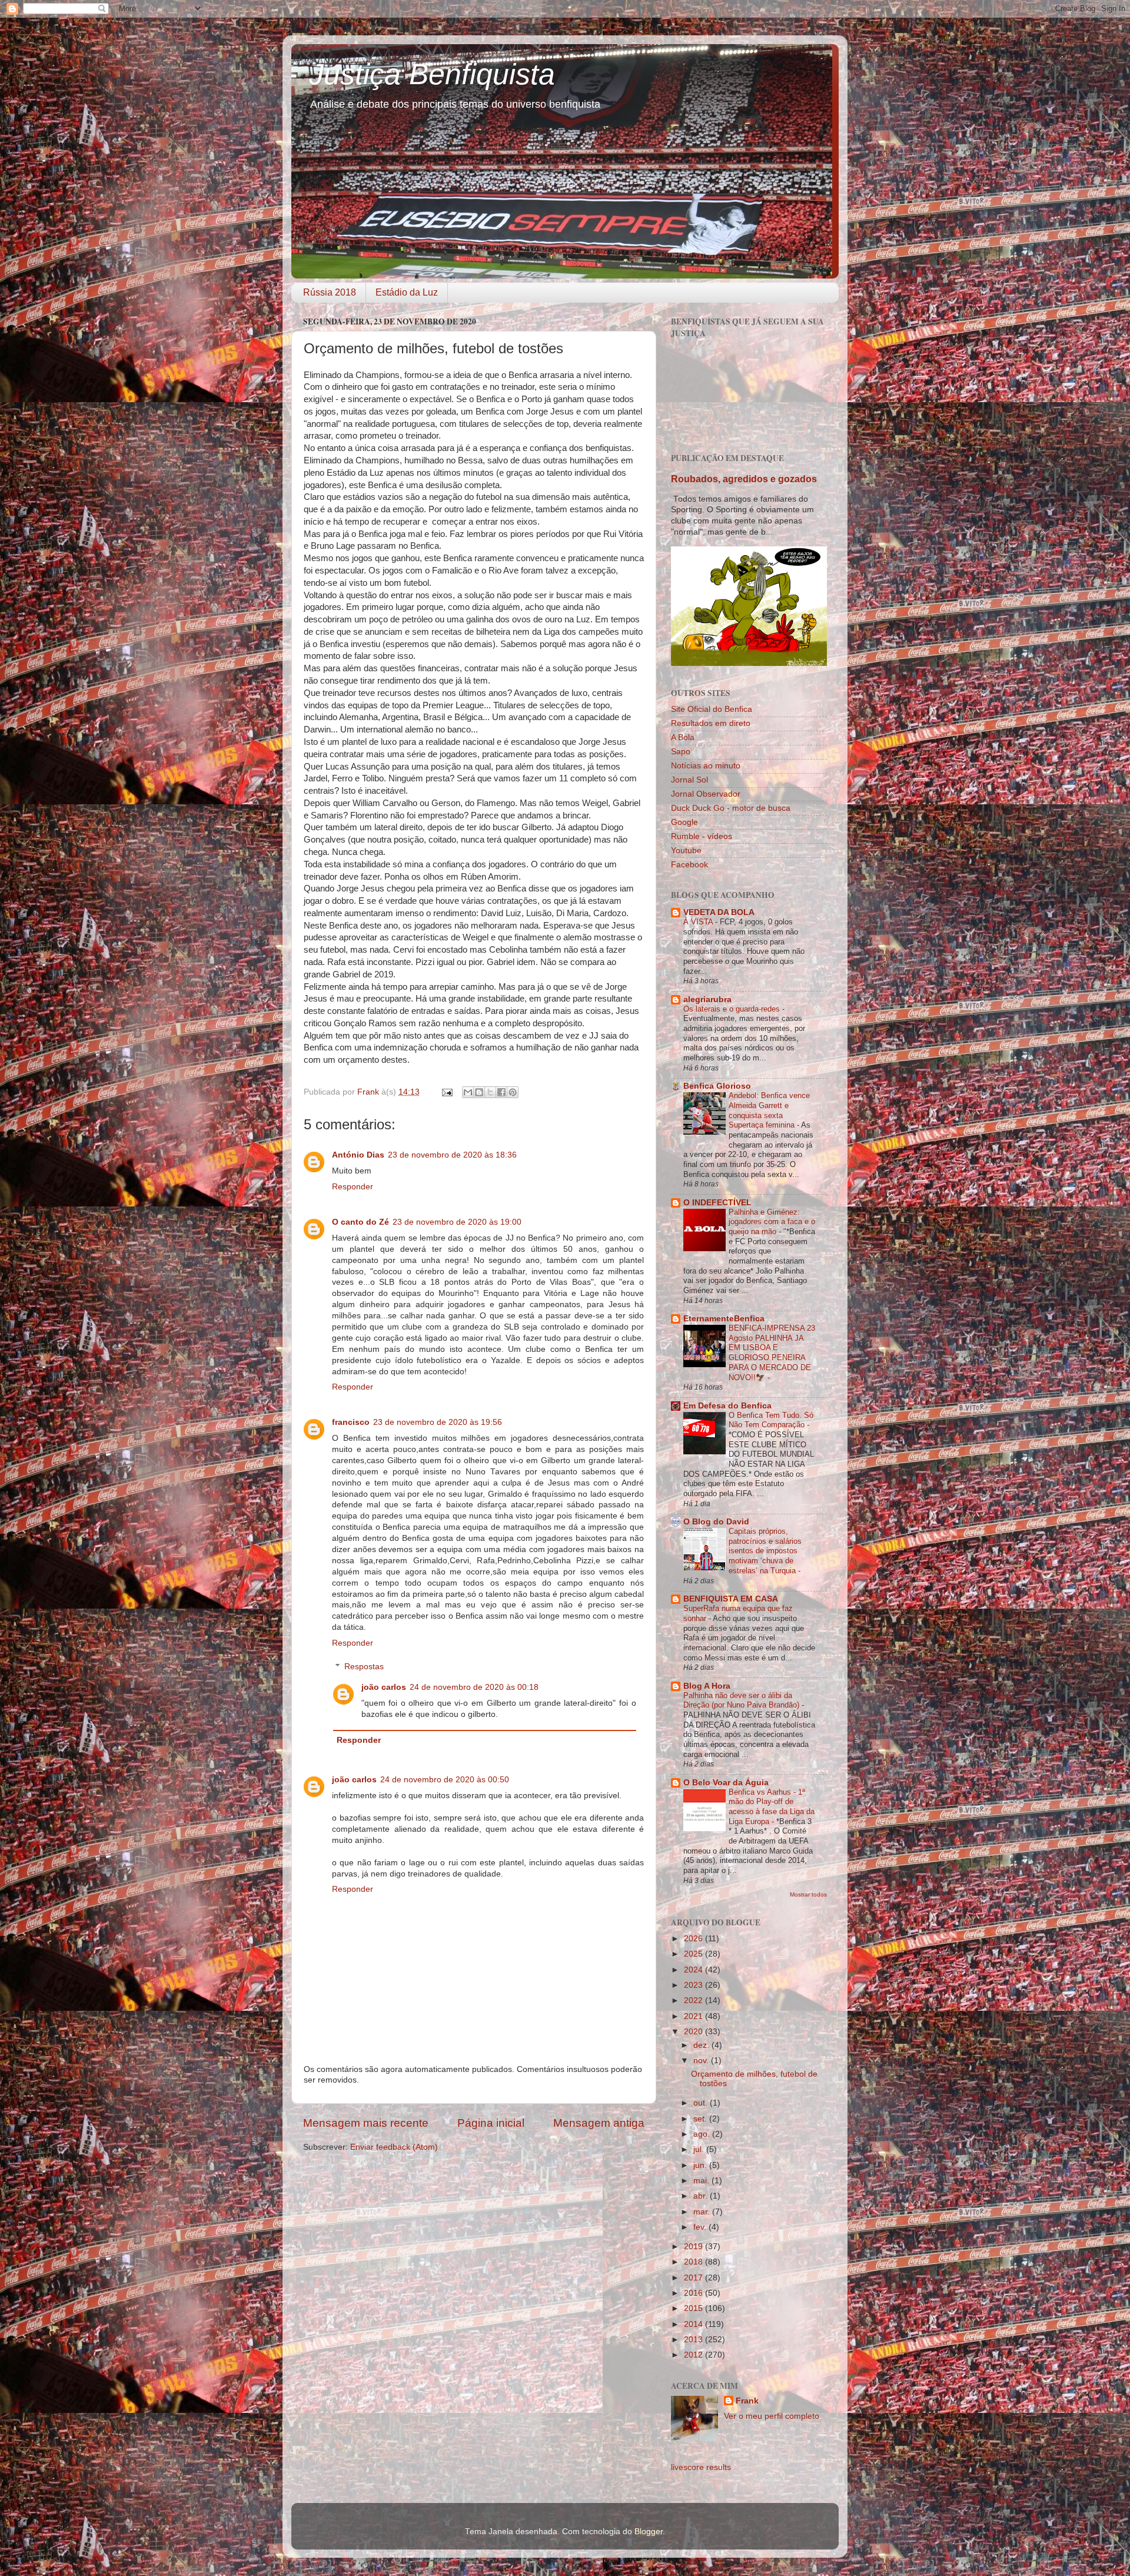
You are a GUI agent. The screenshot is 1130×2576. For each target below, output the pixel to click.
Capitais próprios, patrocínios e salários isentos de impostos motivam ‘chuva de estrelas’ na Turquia (765, 1551)
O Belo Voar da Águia (726, 1783)
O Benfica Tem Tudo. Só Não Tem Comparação (771, 1420)
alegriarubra (707, 999)
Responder (353, 1187)
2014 (694, 2324)
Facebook (689, 865)
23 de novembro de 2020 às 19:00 (457, 1222)
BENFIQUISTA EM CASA (731, 1599)
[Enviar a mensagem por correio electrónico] (446, 1092)
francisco (351, 1422)
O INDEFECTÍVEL (717, 1203)
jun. (701, 2165)
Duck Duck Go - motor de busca (731, 808)
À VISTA (699, 922)
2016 (694, 2293)
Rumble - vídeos (702, 836)
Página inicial (491, 2123)
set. (701, 2119)
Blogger (649, 2532)
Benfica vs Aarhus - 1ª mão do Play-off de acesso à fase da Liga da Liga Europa (772, 1807)
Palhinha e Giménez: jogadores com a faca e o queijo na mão (772, 1222)
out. (702, 2103)
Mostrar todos (808, 1894)
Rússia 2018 (330, 292)
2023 (694, 1985)
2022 (694, 2000)
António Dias (358, 1155)
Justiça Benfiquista (432, 74)
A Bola (683, 737)
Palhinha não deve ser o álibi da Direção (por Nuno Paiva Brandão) (742, 1700)
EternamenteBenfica (724, 1319)
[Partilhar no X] (490, 1092)
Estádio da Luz (407, 292)
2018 (694, 2262)
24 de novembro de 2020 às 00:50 (445, 1780)
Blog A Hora (707, 1686)
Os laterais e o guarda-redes (733, 1009)
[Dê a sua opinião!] (479, 1092)
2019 (694, 2247)
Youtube (686, 851)
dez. (702, 2045)
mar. (703, 2212)
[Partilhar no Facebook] (501, 1092)
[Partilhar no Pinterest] (513, 1092)
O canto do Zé (360, 1222)
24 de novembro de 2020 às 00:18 (474, 1687)
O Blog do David (716, 1522)
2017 (694, 2278)
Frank (747, 2401)
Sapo (681, 752)
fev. (701, 2227)
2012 (694, 2355)
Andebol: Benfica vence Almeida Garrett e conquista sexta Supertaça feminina (769, 1110)
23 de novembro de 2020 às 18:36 (452, 1155)
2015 (694, 2308)
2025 (694, 1954)
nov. (702, 2061)
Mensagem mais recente (366, 2123)
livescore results (701, 2467)
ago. (703, 2134)
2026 (694, 1939)
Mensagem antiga (599, 2123)
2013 (694, 2340)
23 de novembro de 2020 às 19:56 (438, 1422)
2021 (694, 2016)
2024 (694, 1970)
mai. (702, 2181)
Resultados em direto (711, 723)
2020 (694, 2032)
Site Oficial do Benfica (712, 709)
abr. (702, 2196)
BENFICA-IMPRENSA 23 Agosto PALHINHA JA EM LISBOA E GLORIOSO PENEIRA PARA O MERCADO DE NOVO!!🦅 (772, 1352)
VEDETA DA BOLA (719, 912)
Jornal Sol (689, 780)
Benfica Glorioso (717, 1086)
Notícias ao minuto (706, 766)
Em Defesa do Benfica (727, 1406)
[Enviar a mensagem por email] (468, 1092)
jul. (700, 2149)
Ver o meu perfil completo (772, 2416)
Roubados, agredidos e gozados (744, 479)
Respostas (364, 1667)
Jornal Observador (706, 794)
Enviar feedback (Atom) (394, 2147)
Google (684, 822)
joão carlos (384, 1687)
